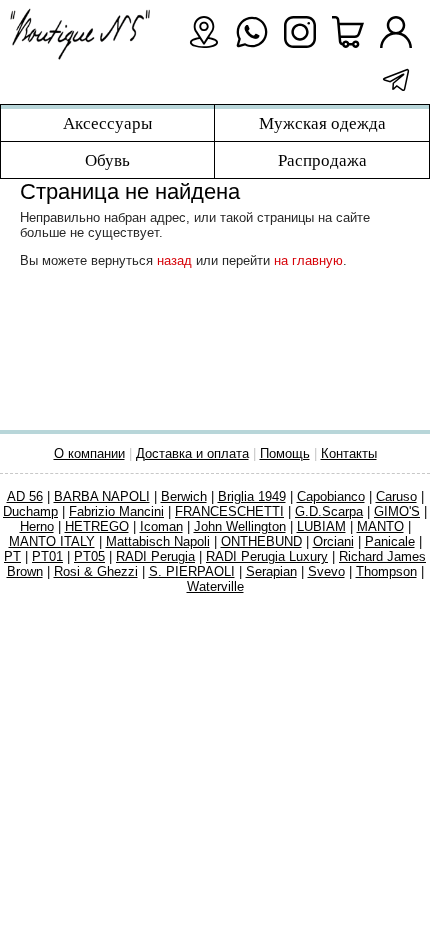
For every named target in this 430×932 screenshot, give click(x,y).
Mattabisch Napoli (158, 541)
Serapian (271, 571)
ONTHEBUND (261, 541)
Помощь (285, 453)
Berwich (184, 496)
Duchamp (30, 511)
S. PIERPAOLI (192, 571)
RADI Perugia (155, 556)
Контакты (349, 453)
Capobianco (331, 496)
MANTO (380, 526)
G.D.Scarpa (329, 511)
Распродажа (322, 160)
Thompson (386, 571)
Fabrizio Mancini (116, 511)
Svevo (326, 571)
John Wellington (240, 526)
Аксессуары (107, 123)
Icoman (161, 526)
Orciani (333, 541)
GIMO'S (397, 511)
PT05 (89, 556)
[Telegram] (396, 80)
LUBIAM (321, 526)
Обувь (107, 160)
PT (12, 556)
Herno (37, 526)
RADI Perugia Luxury (267, 556)
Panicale (390, 541)
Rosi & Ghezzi (96, 571)
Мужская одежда (322, 123)
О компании (89, 453)
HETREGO (97, 526)
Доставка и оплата (192, 453)
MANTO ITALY (52, 541)
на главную (308, 260)
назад (174, 260)
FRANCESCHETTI (229, 511)
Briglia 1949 (252, 496)
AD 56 (25, 496)
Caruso (396, 496)
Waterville (215, 586)
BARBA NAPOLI (102, 496)
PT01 (47, 556)
